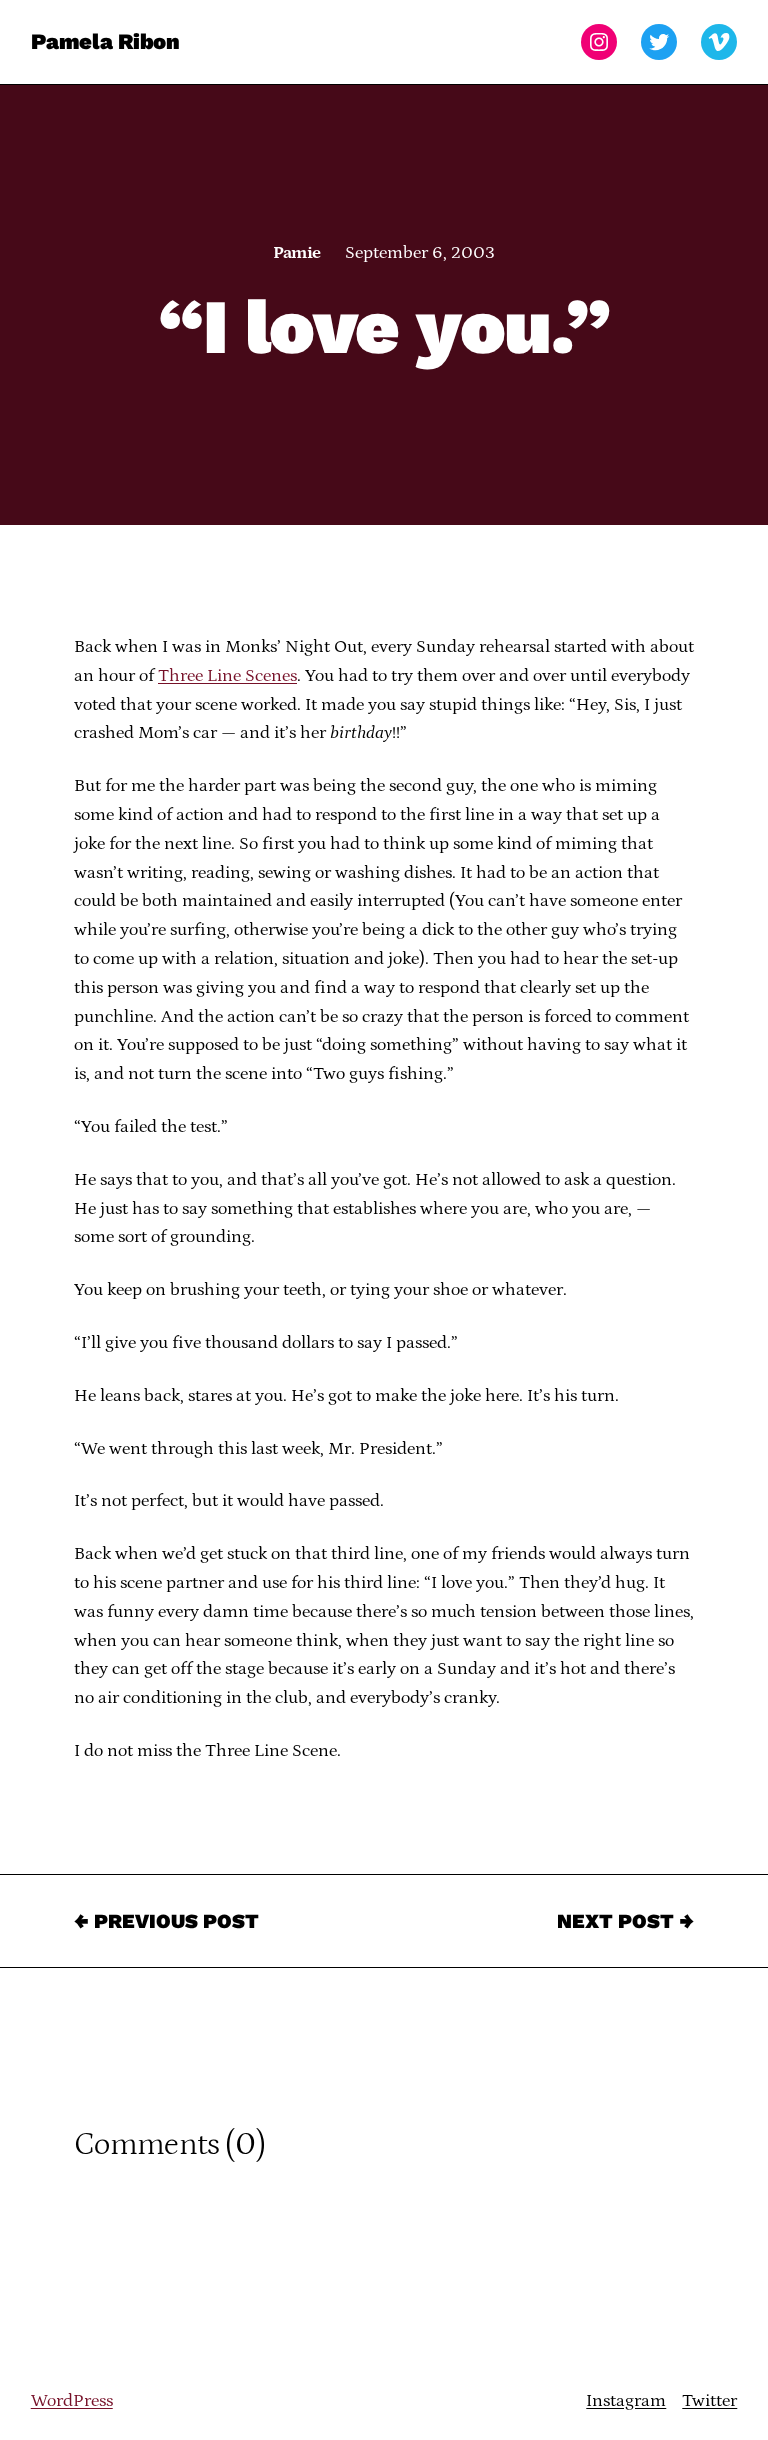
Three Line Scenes (227, 676)
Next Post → (625, 1921)
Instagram (626, 2401)
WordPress (72, 2401)
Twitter (709, 2401)
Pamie (296, 253)
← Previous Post (166, 1921)
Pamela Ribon (105, 41)
